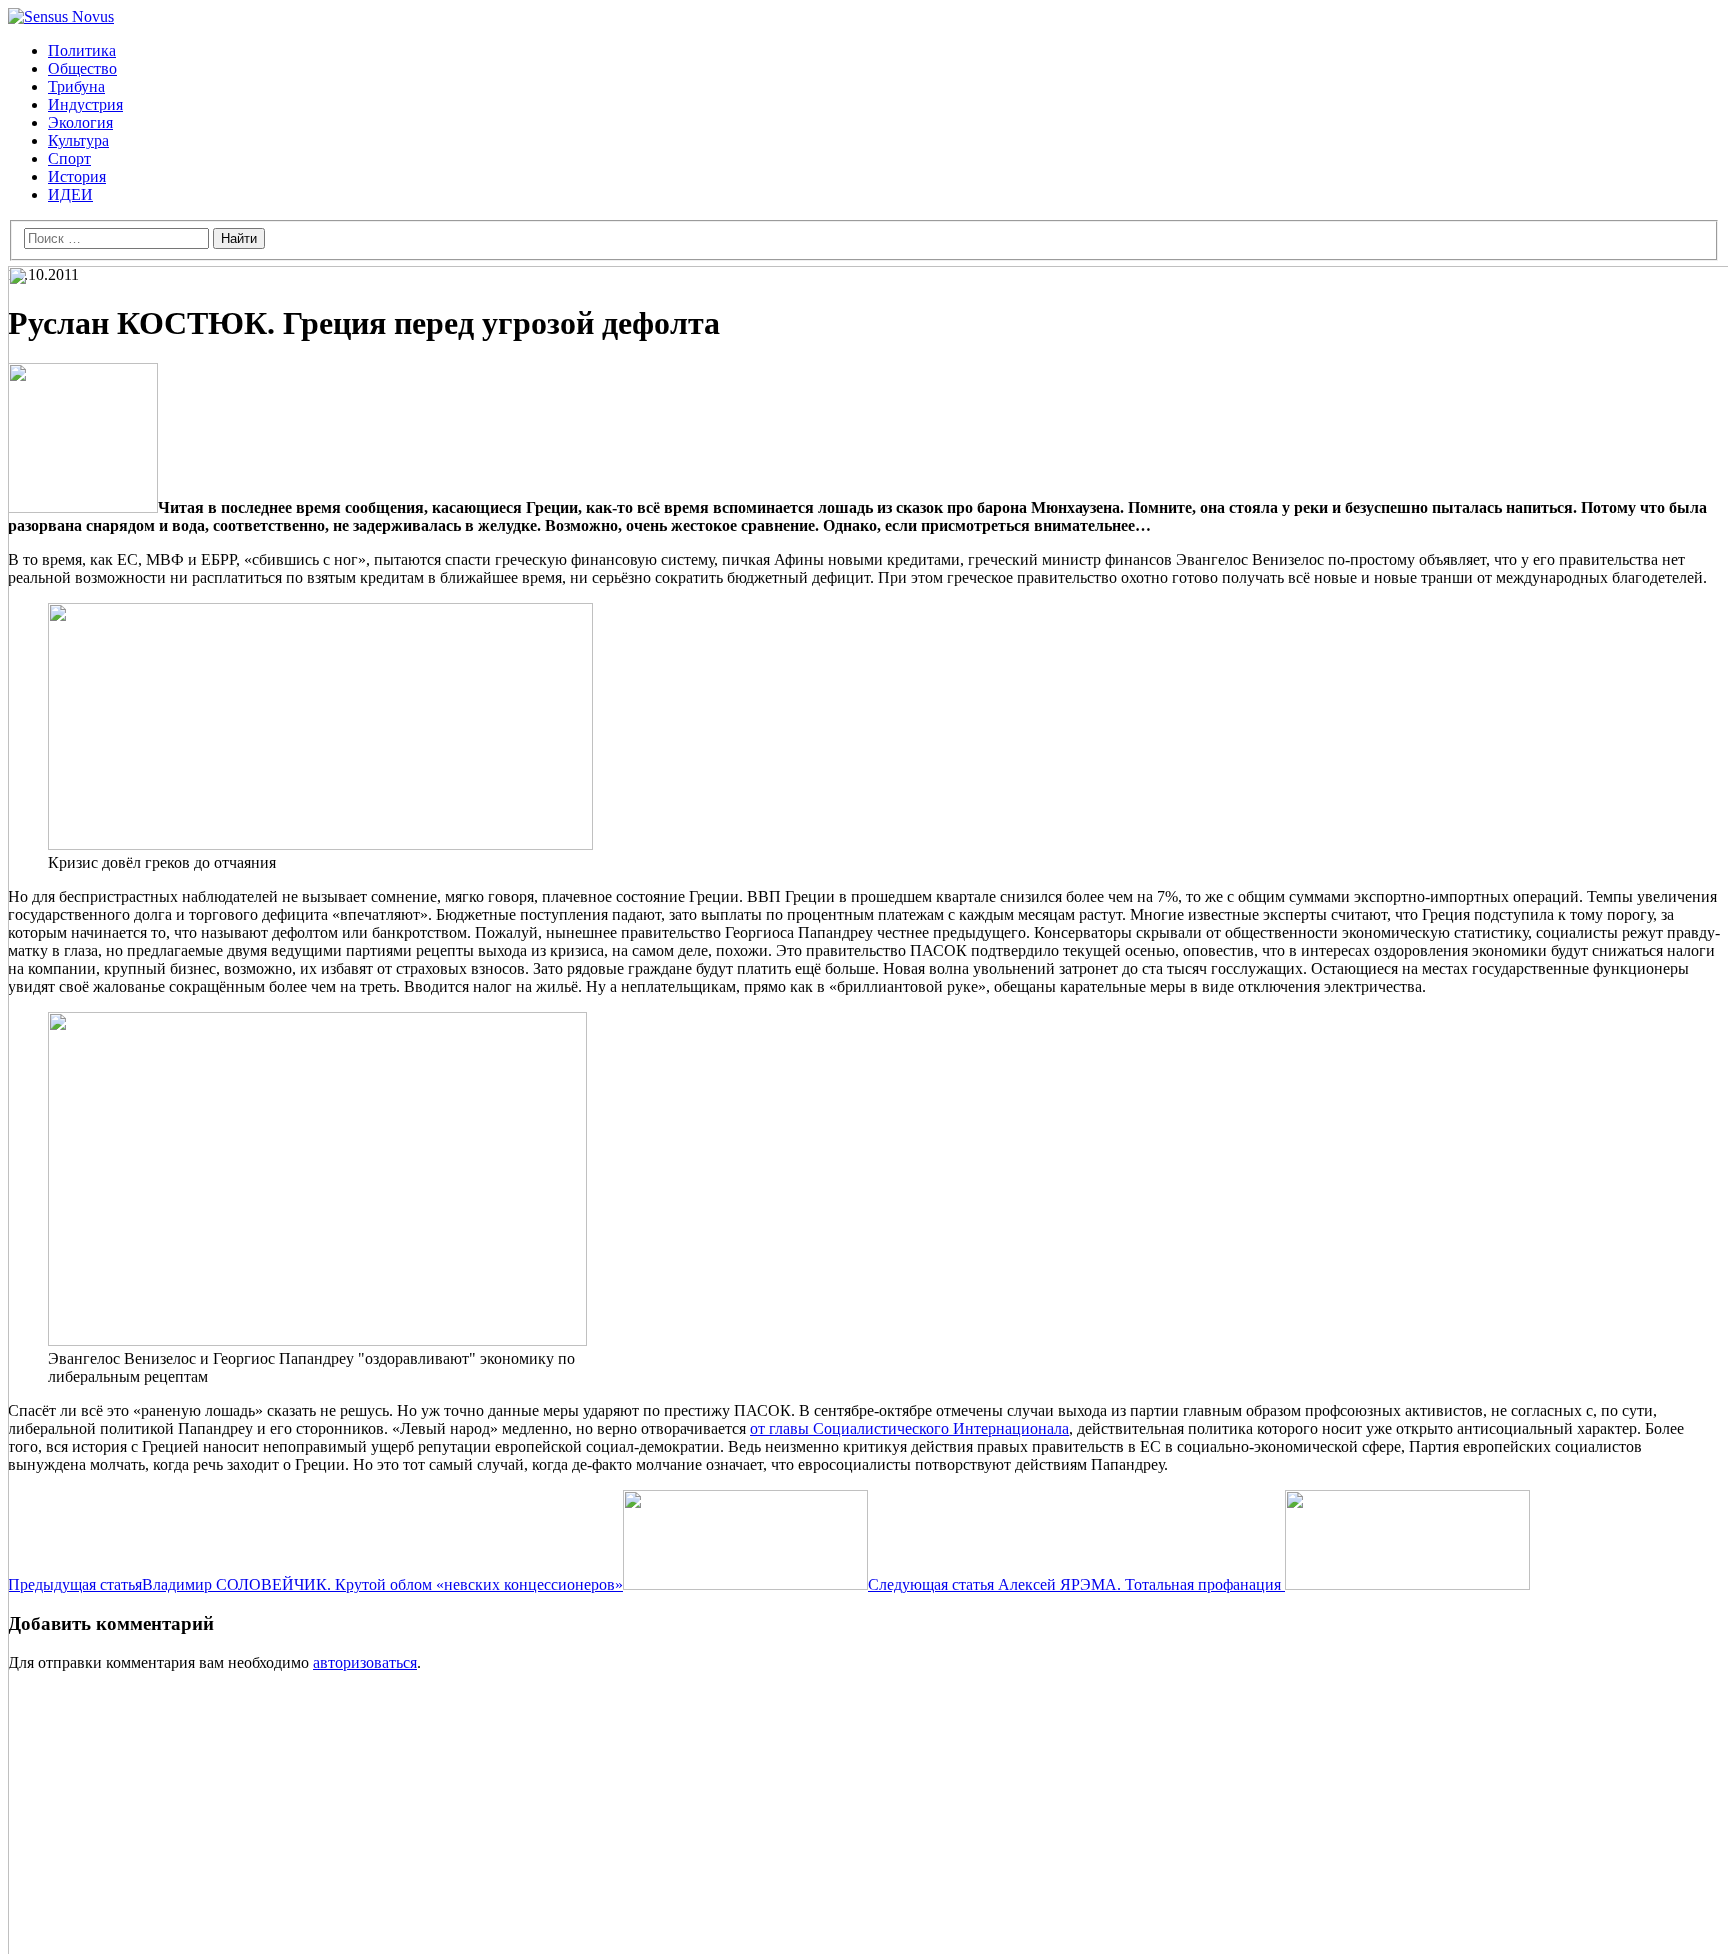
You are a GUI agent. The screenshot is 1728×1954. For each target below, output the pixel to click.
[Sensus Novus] (61, 16)
